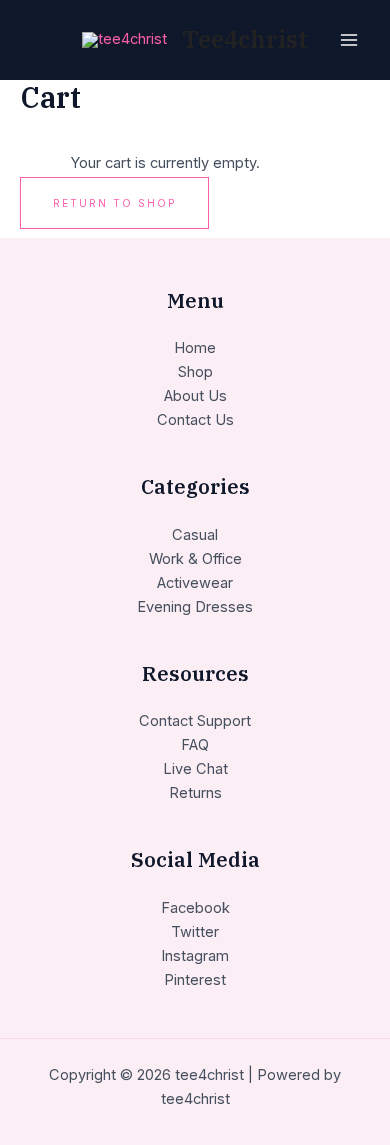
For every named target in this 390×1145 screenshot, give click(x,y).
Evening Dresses (195, 607)
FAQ (195, 745)
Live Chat (195, 769)
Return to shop (114, 203)
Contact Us (195, 420)
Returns (195, 793)
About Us (195, 396)
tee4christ (245, 39)
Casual (195, 535)
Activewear (195, 583)
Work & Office (195, 559)
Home (195, 348)
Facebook (195, 908)
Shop (195, 372)
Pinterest (195, 980)
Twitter (195, 932)
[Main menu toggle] (349, 40)
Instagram (195, 956)
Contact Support (195, 721)
